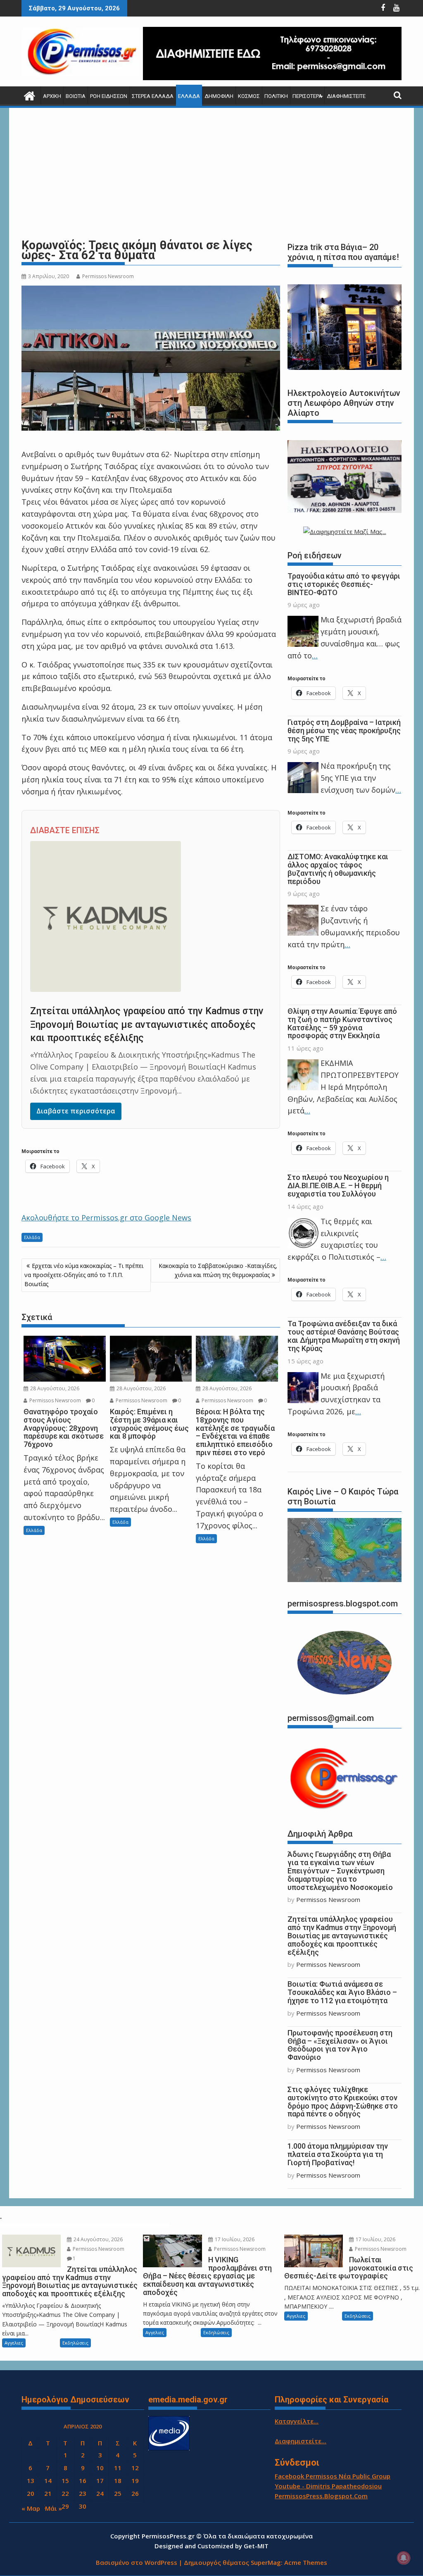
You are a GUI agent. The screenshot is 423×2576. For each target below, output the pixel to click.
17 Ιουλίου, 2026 (234, 2239)
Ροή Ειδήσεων (109, 96)
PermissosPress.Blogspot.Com (321, 2496)
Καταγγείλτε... (297, 2421)
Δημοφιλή (219, 96)
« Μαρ (31, 2508)
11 (118, 2468)
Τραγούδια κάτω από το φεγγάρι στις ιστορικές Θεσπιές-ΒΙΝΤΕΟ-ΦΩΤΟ (344, 584)
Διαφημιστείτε (346, 96)
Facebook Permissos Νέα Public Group (333, 2476)
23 (83, 2493)
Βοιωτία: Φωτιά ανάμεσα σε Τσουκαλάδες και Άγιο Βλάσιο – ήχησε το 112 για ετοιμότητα (342, 1992)
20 (31, 2493)
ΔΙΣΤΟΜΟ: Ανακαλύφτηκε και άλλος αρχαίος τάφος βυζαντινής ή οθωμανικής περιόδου (338, 869)
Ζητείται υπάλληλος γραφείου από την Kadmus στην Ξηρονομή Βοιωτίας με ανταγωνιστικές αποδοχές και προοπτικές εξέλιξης (147, 1025)
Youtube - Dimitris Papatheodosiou (328, 2486)
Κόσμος (249, 96)
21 (48, 2493)
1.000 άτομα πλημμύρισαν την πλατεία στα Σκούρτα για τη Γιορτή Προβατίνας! (338, 2154)
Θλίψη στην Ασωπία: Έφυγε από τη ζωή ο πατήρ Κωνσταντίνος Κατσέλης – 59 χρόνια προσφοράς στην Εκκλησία (342, 1023)
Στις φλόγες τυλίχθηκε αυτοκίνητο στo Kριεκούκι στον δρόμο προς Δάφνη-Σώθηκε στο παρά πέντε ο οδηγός (343, 2102)
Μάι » (53, 2508)
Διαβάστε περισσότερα (76, 1111)
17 (100, 2481)
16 (83, 2481)
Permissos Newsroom (108, 276)
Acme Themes (306, 2562)
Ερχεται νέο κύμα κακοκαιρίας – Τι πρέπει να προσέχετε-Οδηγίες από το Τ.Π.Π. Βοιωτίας (84, 1275)
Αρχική (52, 96)
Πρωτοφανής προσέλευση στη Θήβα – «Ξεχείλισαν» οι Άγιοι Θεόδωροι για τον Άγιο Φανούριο (340, 2045)
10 (100, 2468)
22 (65, 2493)
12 (135, 2468)
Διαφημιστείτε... (301, 2441)
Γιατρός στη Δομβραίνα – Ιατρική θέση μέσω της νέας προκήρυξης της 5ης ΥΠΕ (344, 730)
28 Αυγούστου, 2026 (54, 1388)
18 (118, 2481)
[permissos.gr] (30, 95)
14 (48, 2481)
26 (135, 2493)
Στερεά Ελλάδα (153, 96)
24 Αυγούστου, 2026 (97, 2239)
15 (65, 2481)
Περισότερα (307, 96)
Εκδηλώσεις (75, 2343)
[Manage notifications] (404, 2558)
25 (118, 2493)
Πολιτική (276, 96)
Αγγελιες (14, 2343)
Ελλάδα (189, 96)
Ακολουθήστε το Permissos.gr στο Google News (106, 1218)
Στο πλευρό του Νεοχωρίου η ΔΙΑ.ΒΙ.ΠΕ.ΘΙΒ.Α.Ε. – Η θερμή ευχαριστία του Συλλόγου (338, 1186)
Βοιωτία (76, 96)
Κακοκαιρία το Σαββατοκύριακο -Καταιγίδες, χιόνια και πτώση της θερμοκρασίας (218, 1270)
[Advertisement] (211, 173)
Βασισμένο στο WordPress (137, 2562)
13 (31, 2481)
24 (100, 2493)
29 (65, 2506)
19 (135, 2481)
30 (83, 2506)
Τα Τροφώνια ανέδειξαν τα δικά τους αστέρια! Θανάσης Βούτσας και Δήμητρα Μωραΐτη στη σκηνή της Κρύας (344, 1336)
